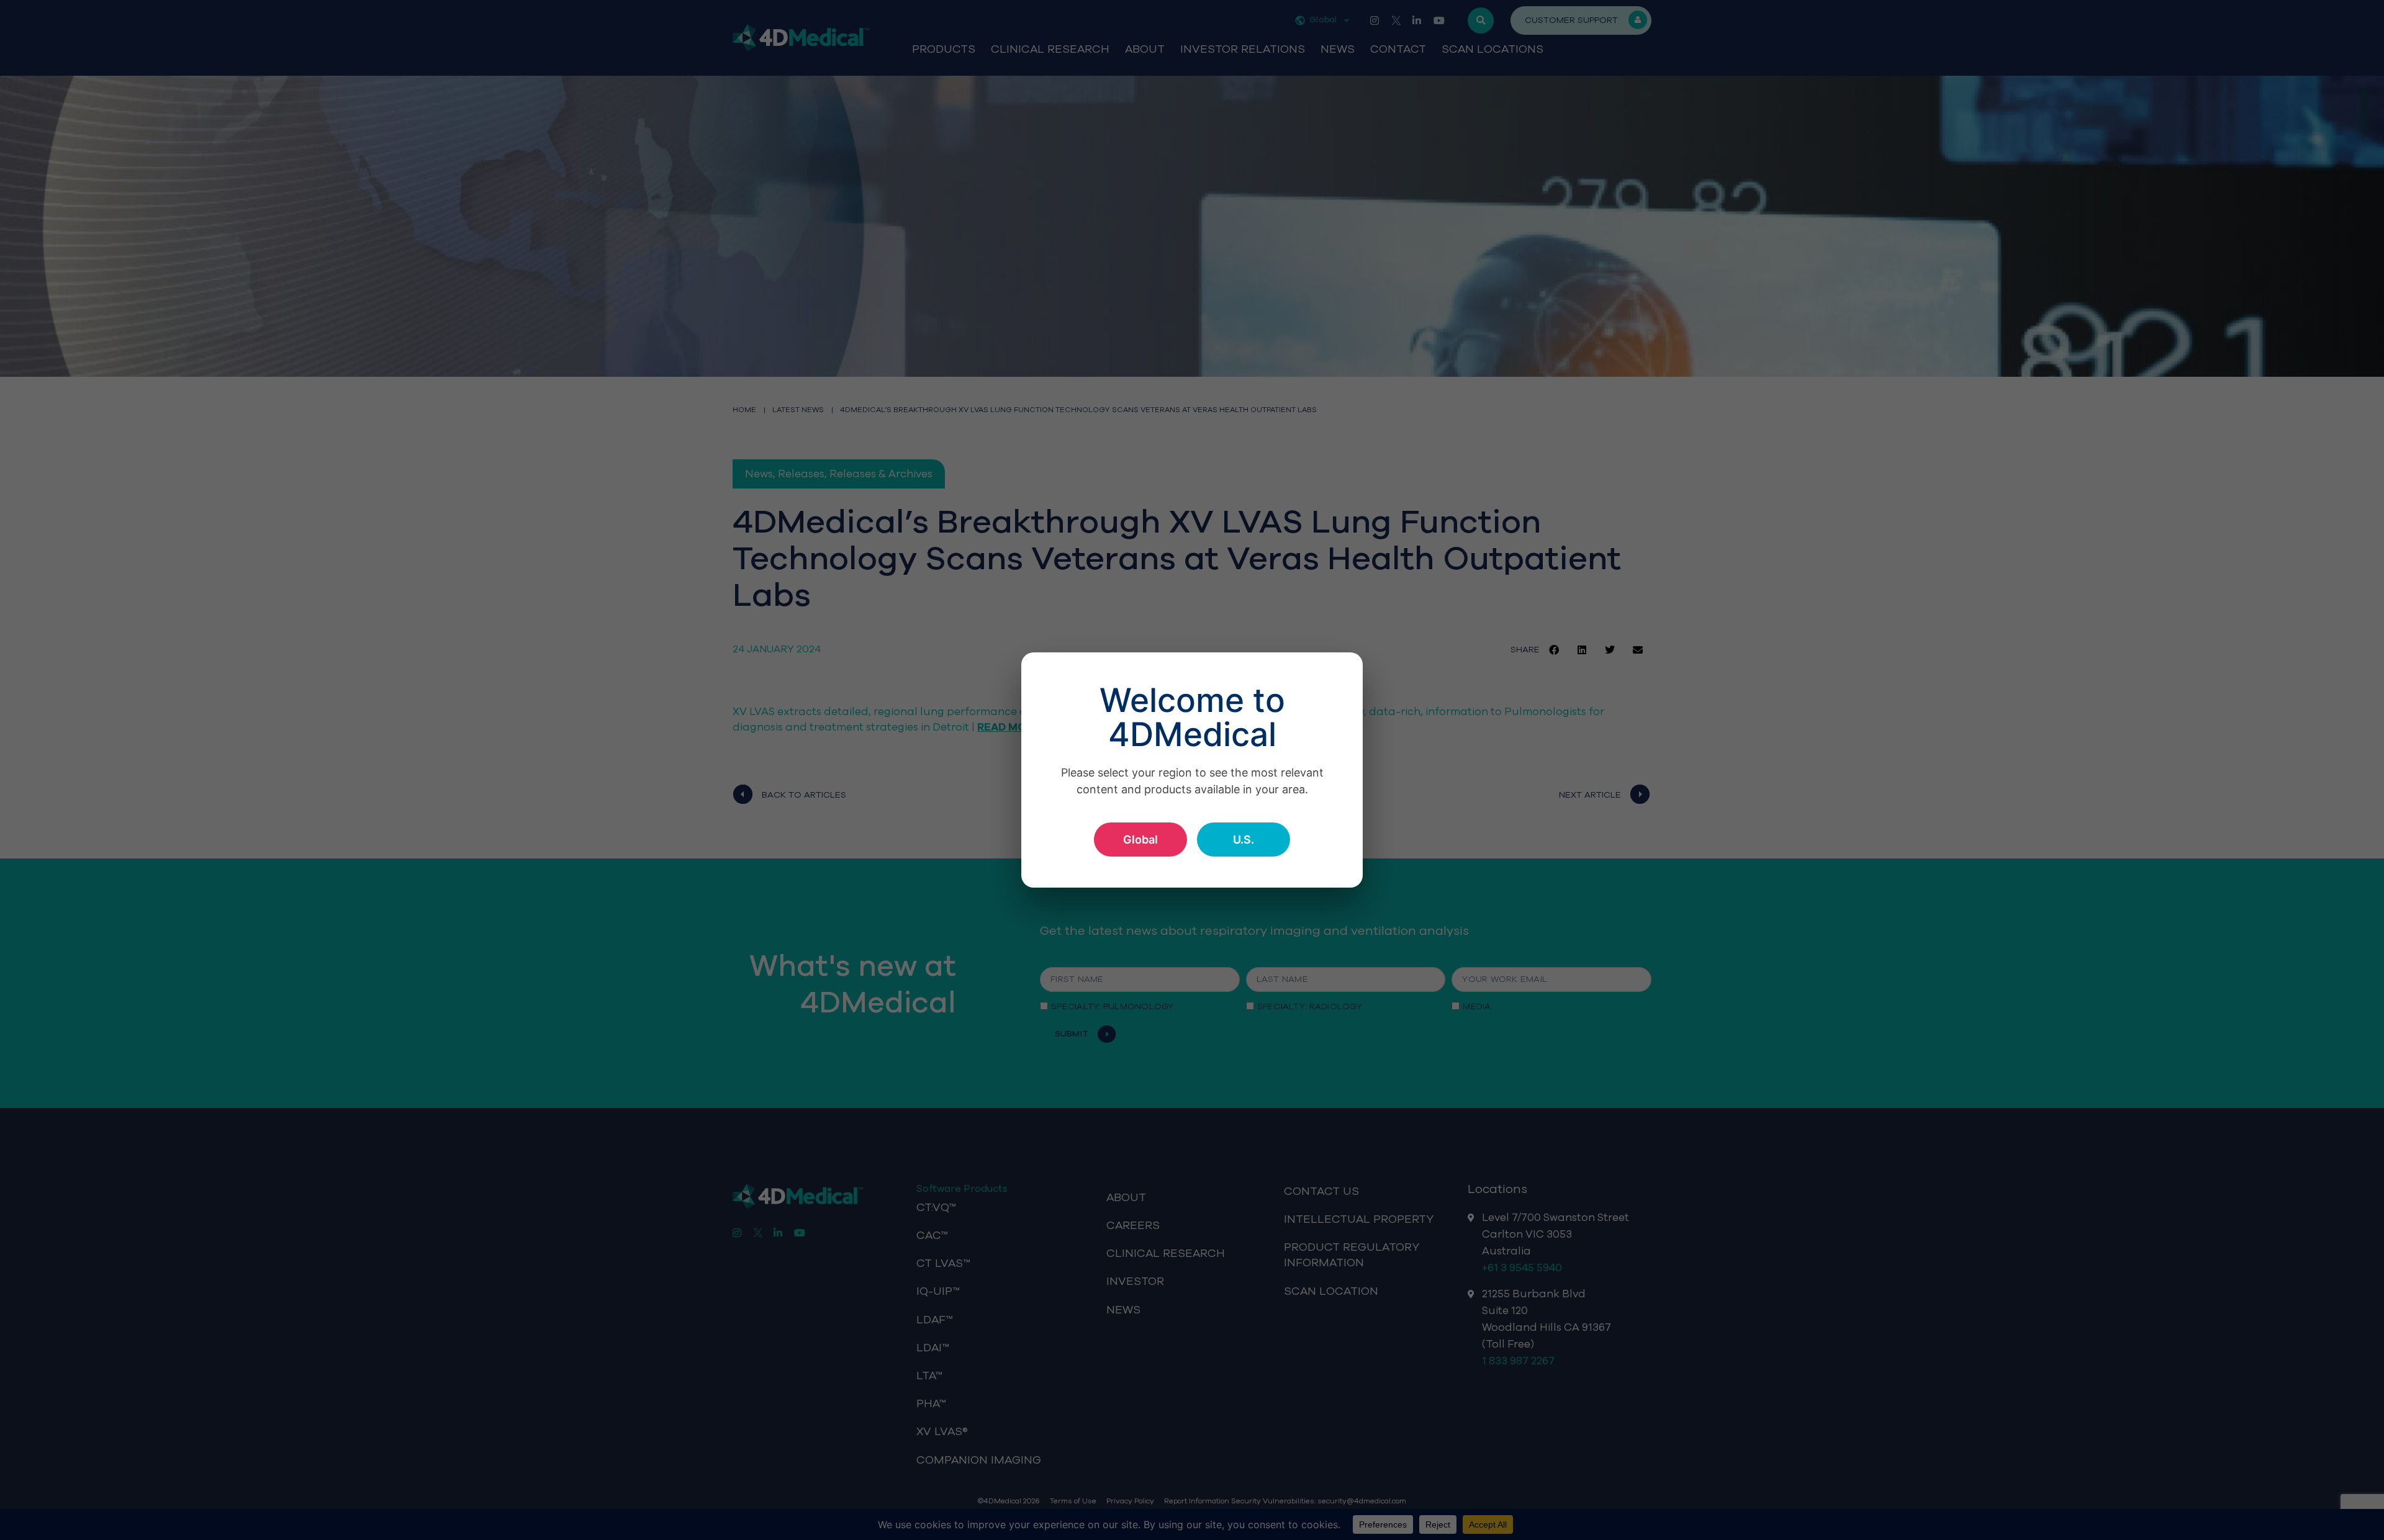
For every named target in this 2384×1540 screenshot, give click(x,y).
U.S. (1244, 840)
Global (1140, 840)
